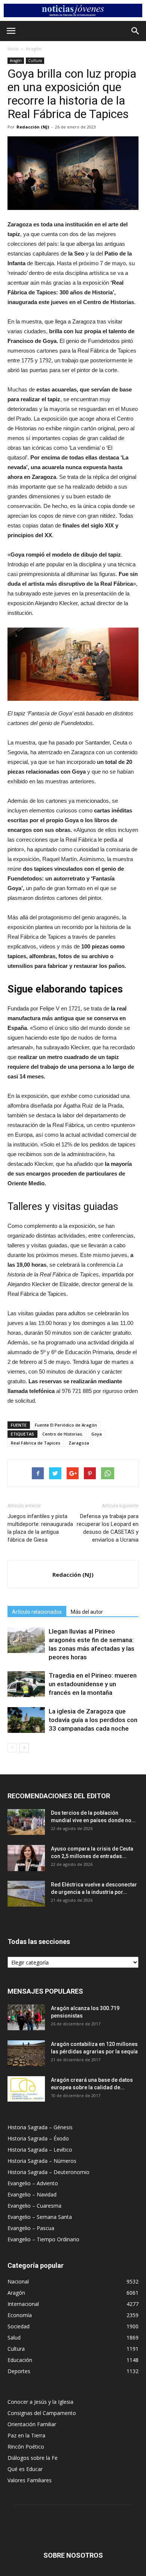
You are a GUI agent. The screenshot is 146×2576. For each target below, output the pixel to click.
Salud (14, 2337)
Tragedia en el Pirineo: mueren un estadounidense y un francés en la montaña (93, 1684)
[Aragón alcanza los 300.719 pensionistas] (26, 2017)
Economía (20, 2315)
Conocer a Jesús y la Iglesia (40, 2402)
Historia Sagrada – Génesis (40, 2127)
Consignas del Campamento (42, 2413)
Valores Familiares (30, 2480)
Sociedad (19, 2326)
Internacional (23, 2304)
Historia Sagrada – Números (42, 2161)
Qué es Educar (25, 2469)
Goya (97, 1434)
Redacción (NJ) (33, 127)
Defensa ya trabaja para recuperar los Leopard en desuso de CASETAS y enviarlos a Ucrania (108, 1528)
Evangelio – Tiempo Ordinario (43, 2239)
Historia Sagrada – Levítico (40, 2150)
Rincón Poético (26, 2447)
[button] (136, 31)
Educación (20, 2360)
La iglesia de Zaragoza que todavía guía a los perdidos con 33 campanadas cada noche (93, 1720)
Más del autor (87, 1612)
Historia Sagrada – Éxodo (38, 2138)
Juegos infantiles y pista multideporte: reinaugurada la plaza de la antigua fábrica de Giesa (40, 1528)
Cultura (35, 61)
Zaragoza (79, 1443)
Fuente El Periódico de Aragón (66, 1425)
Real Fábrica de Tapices (36, 1443)
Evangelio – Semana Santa (40, 2217)
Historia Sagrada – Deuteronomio (48, 2172)
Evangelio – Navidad (32, 2194)
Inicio (13, 49)
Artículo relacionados (37, 1612)
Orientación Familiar (32, 2424)
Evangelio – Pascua (31, 2228)
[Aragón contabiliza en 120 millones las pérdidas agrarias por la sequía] (26, 2053)
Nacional (18, 2281)
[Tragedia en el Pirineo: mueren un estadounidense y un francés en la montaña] (26, 1684)
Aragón (34, 49)
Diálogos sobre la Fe (33, 2458)
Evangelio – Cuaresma (34, 2206)
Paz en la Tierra (26, 2435)
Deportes (19, 2371)
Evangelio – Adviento (33, 2183)
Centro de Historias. (63, 1434)
